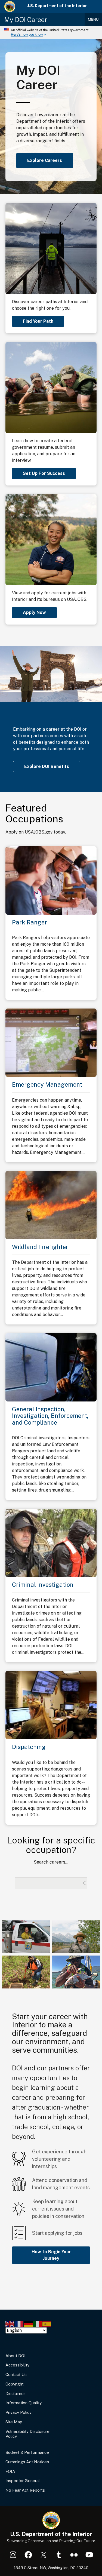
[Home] (10, 7)
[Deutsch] (29, 2324)
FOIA (10, 2471)
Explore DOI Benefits (47, 766)
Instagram (13, 2555)
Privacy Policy (18, 2412)
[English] (10, 2324)
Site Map (14, 2422)
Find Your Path (38, 321)
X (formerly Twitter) (44, 2555)
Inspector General (23, 2481)
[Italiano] (38, 2324)
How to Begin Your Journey (51, 2255)
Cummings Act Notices (27, 2462)
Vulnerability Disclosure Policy (27, 2434)
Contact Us (16, 2374)
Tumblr (59, 2555)
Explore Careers (45, 160)
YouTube (89, 2555)
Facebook (28, 2555)
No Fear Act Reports (25, 2490)
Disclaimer (15, 2394)
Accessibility (17, 2365)
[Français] (19, 2324)
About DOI (16, 2356)
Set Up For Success (44, 473)
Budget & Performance (27, 2452)
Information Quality (24, 2403)
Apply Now (34, 612)
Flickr (74, 2555)
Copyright (15, 2384)
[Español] (47, 2324)
